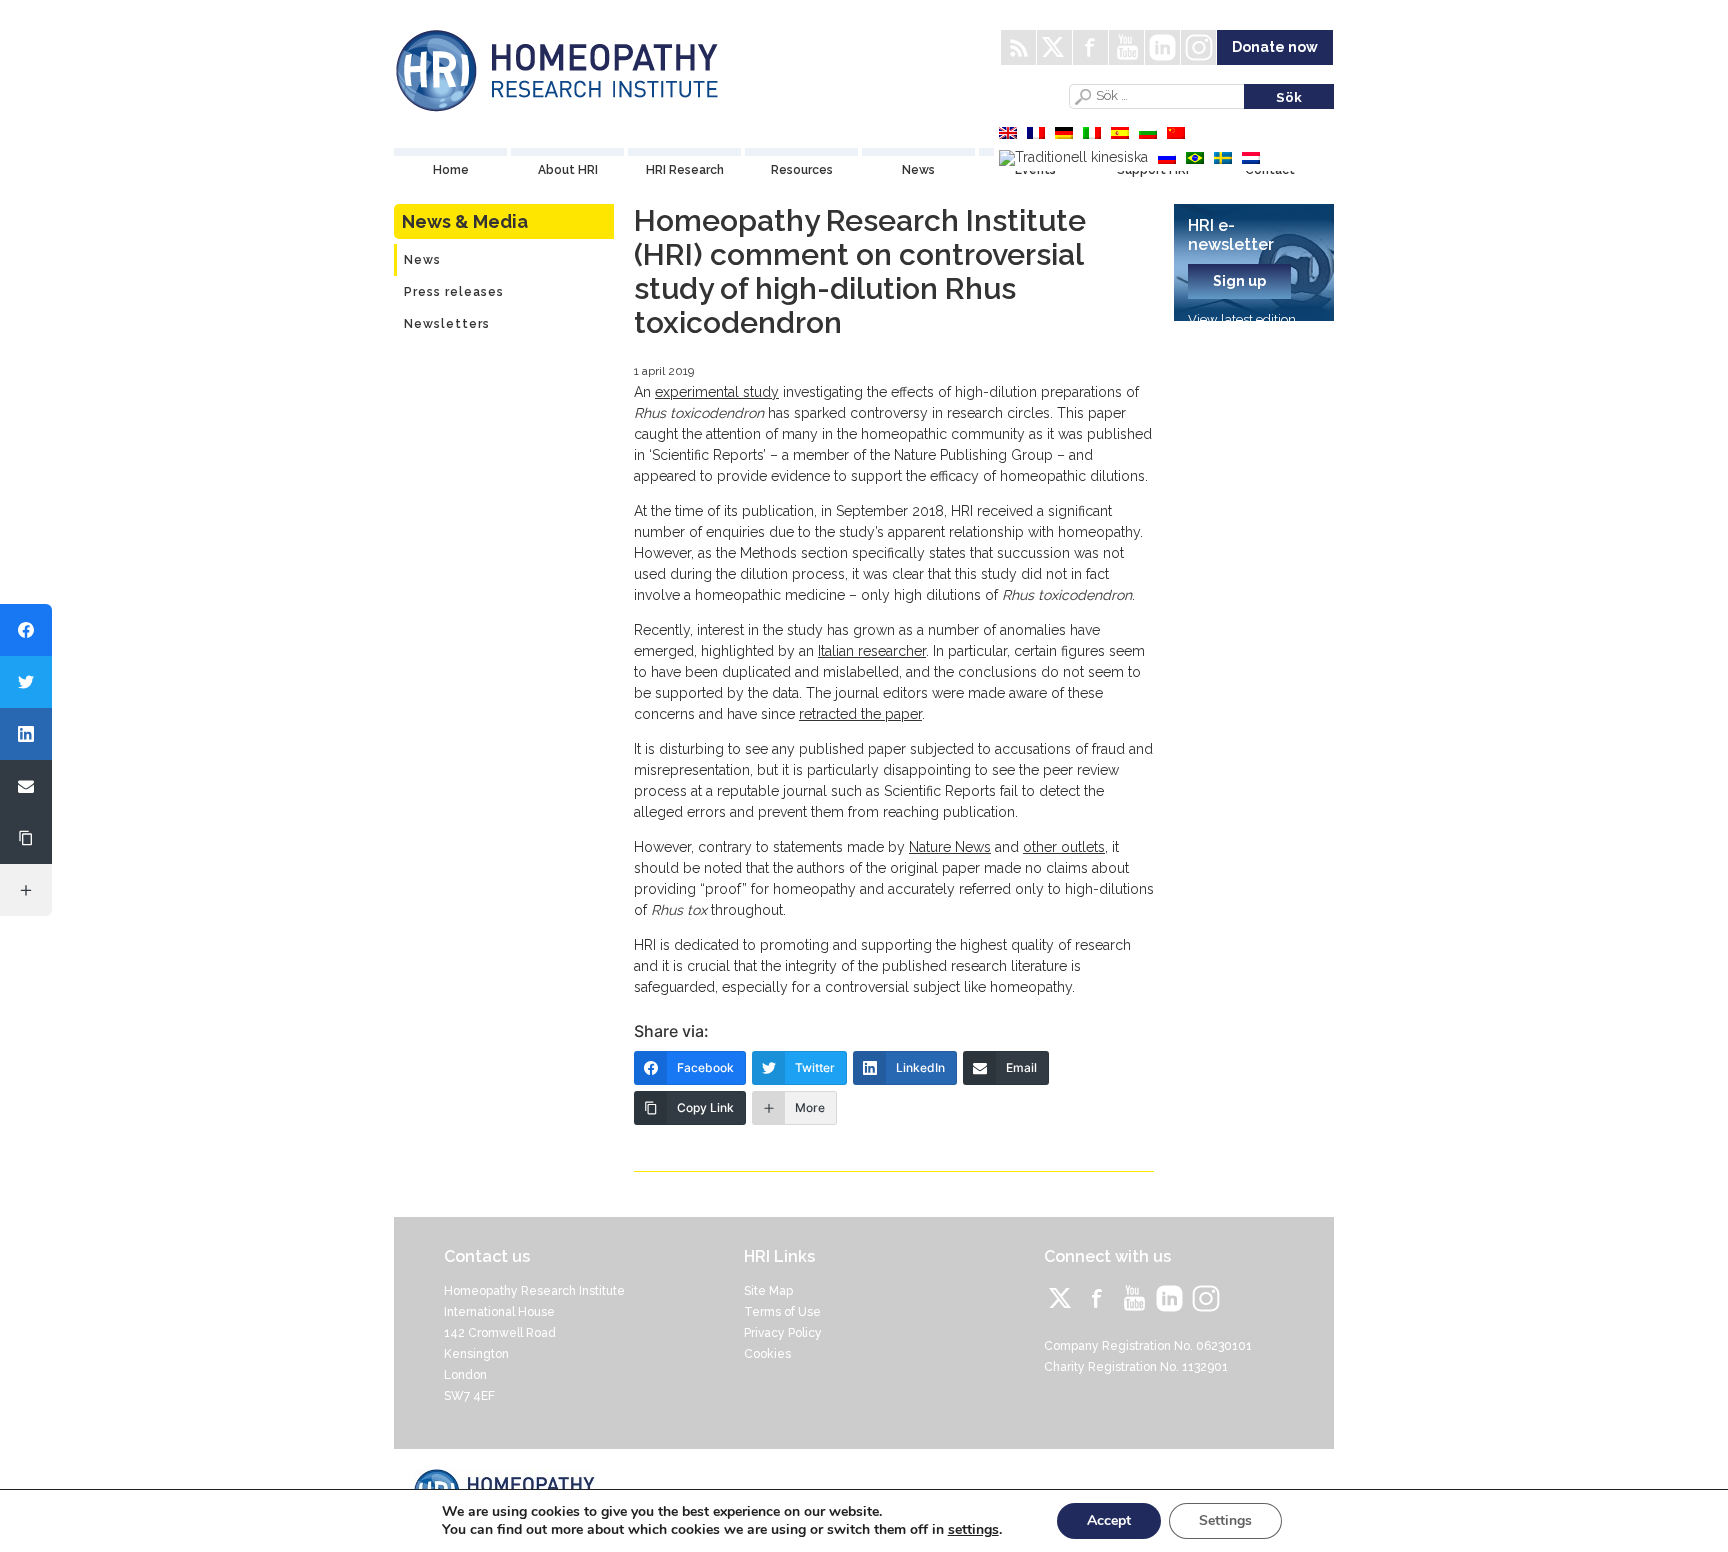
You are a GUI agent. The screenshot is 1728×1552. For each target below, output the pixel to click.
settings (973, 1530)
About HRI (568, 170)
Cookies (767, 1354)
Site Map (768, 1291)
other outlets (1064, 847)
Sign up (1239, 281)
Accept (1109, 1520)
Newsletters (447, 324)
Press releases (454, 292)
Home (451, 170)
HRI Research (685, 170)
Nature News (950, 847)
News (918, 170)
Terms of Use (782, 1312)
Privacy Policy (783, 1333)
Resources (802, 170)
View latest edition (1242, 319)
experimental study (717, 392)
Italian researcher (872, 651)
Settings (1225, 1520)
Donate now (1275, 47)
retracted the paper (860, 714)
